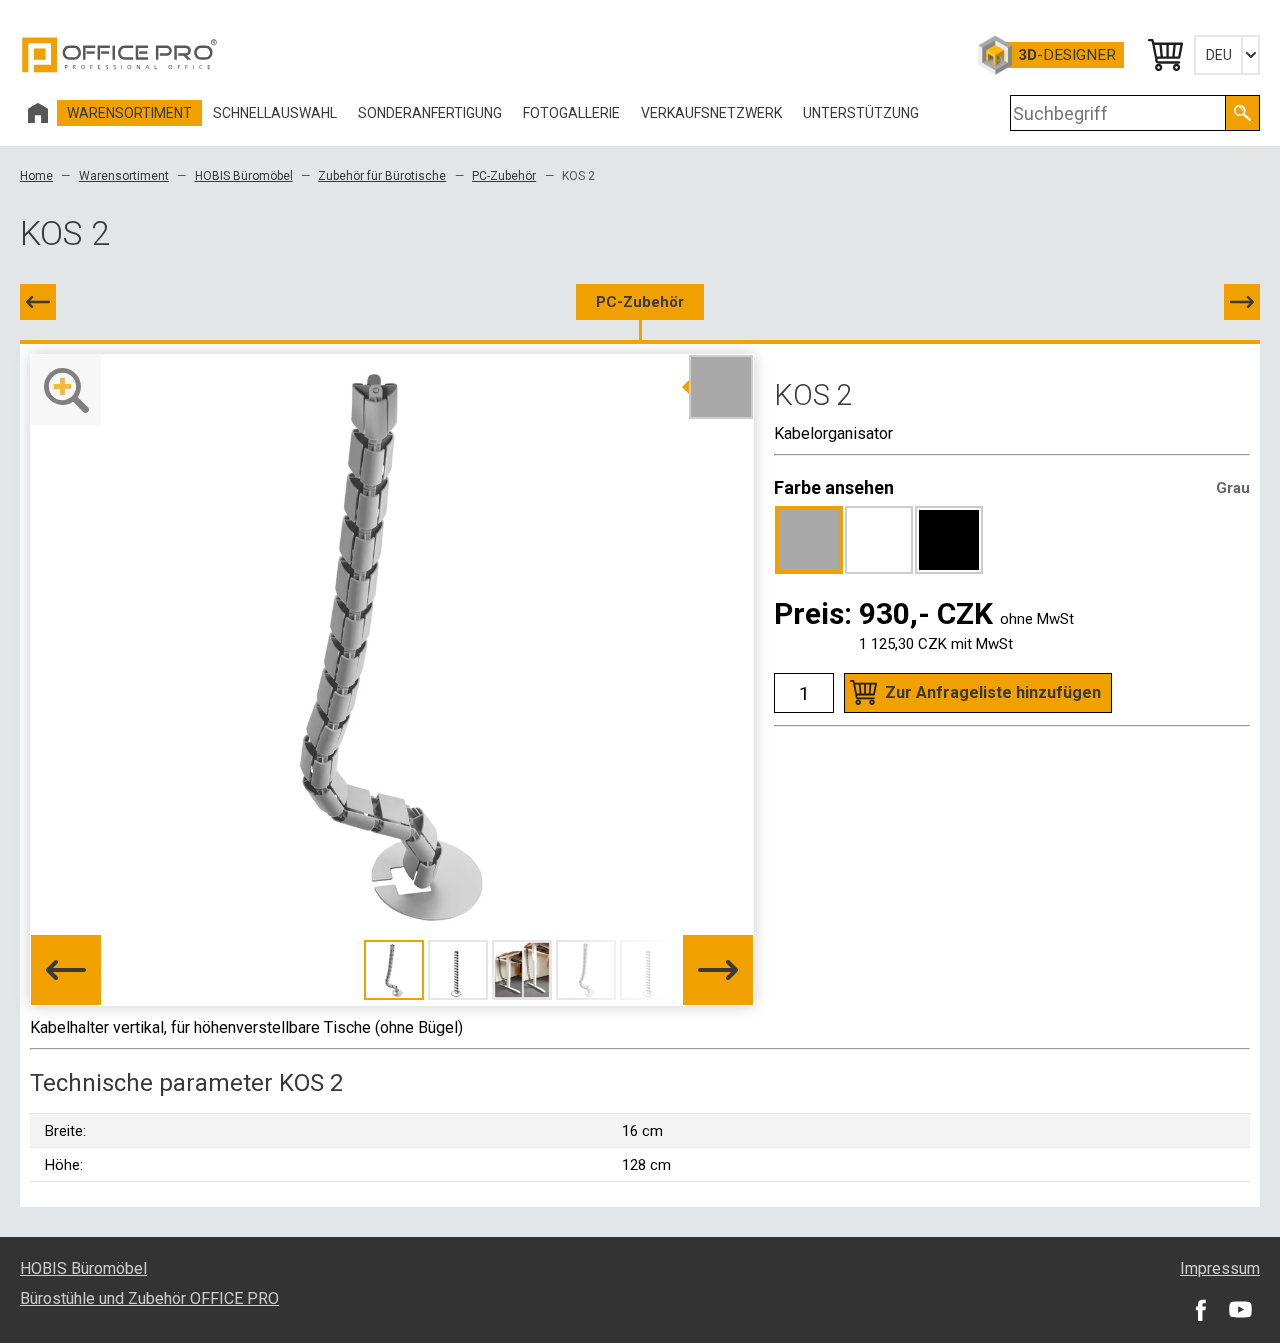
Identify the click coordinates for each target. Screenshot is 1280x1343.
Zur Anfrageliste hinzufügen (993, 692)
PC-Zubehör (504, 176)
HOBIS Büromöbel (244, 176)
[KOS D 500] (1242, 302)
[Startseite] (38, 113)
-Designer (1067, 55)
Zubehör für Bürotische (382, 176)
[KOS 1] (38, 302)
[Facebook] (1200, 1309)
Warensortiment (124, 176)
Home (36, 176)
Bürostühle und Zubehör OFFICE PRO (149, 1298)
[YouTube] (1240, 1309)
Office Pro (120, 55)
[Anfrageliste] (1164, 55)
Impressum (1220, 1268)
